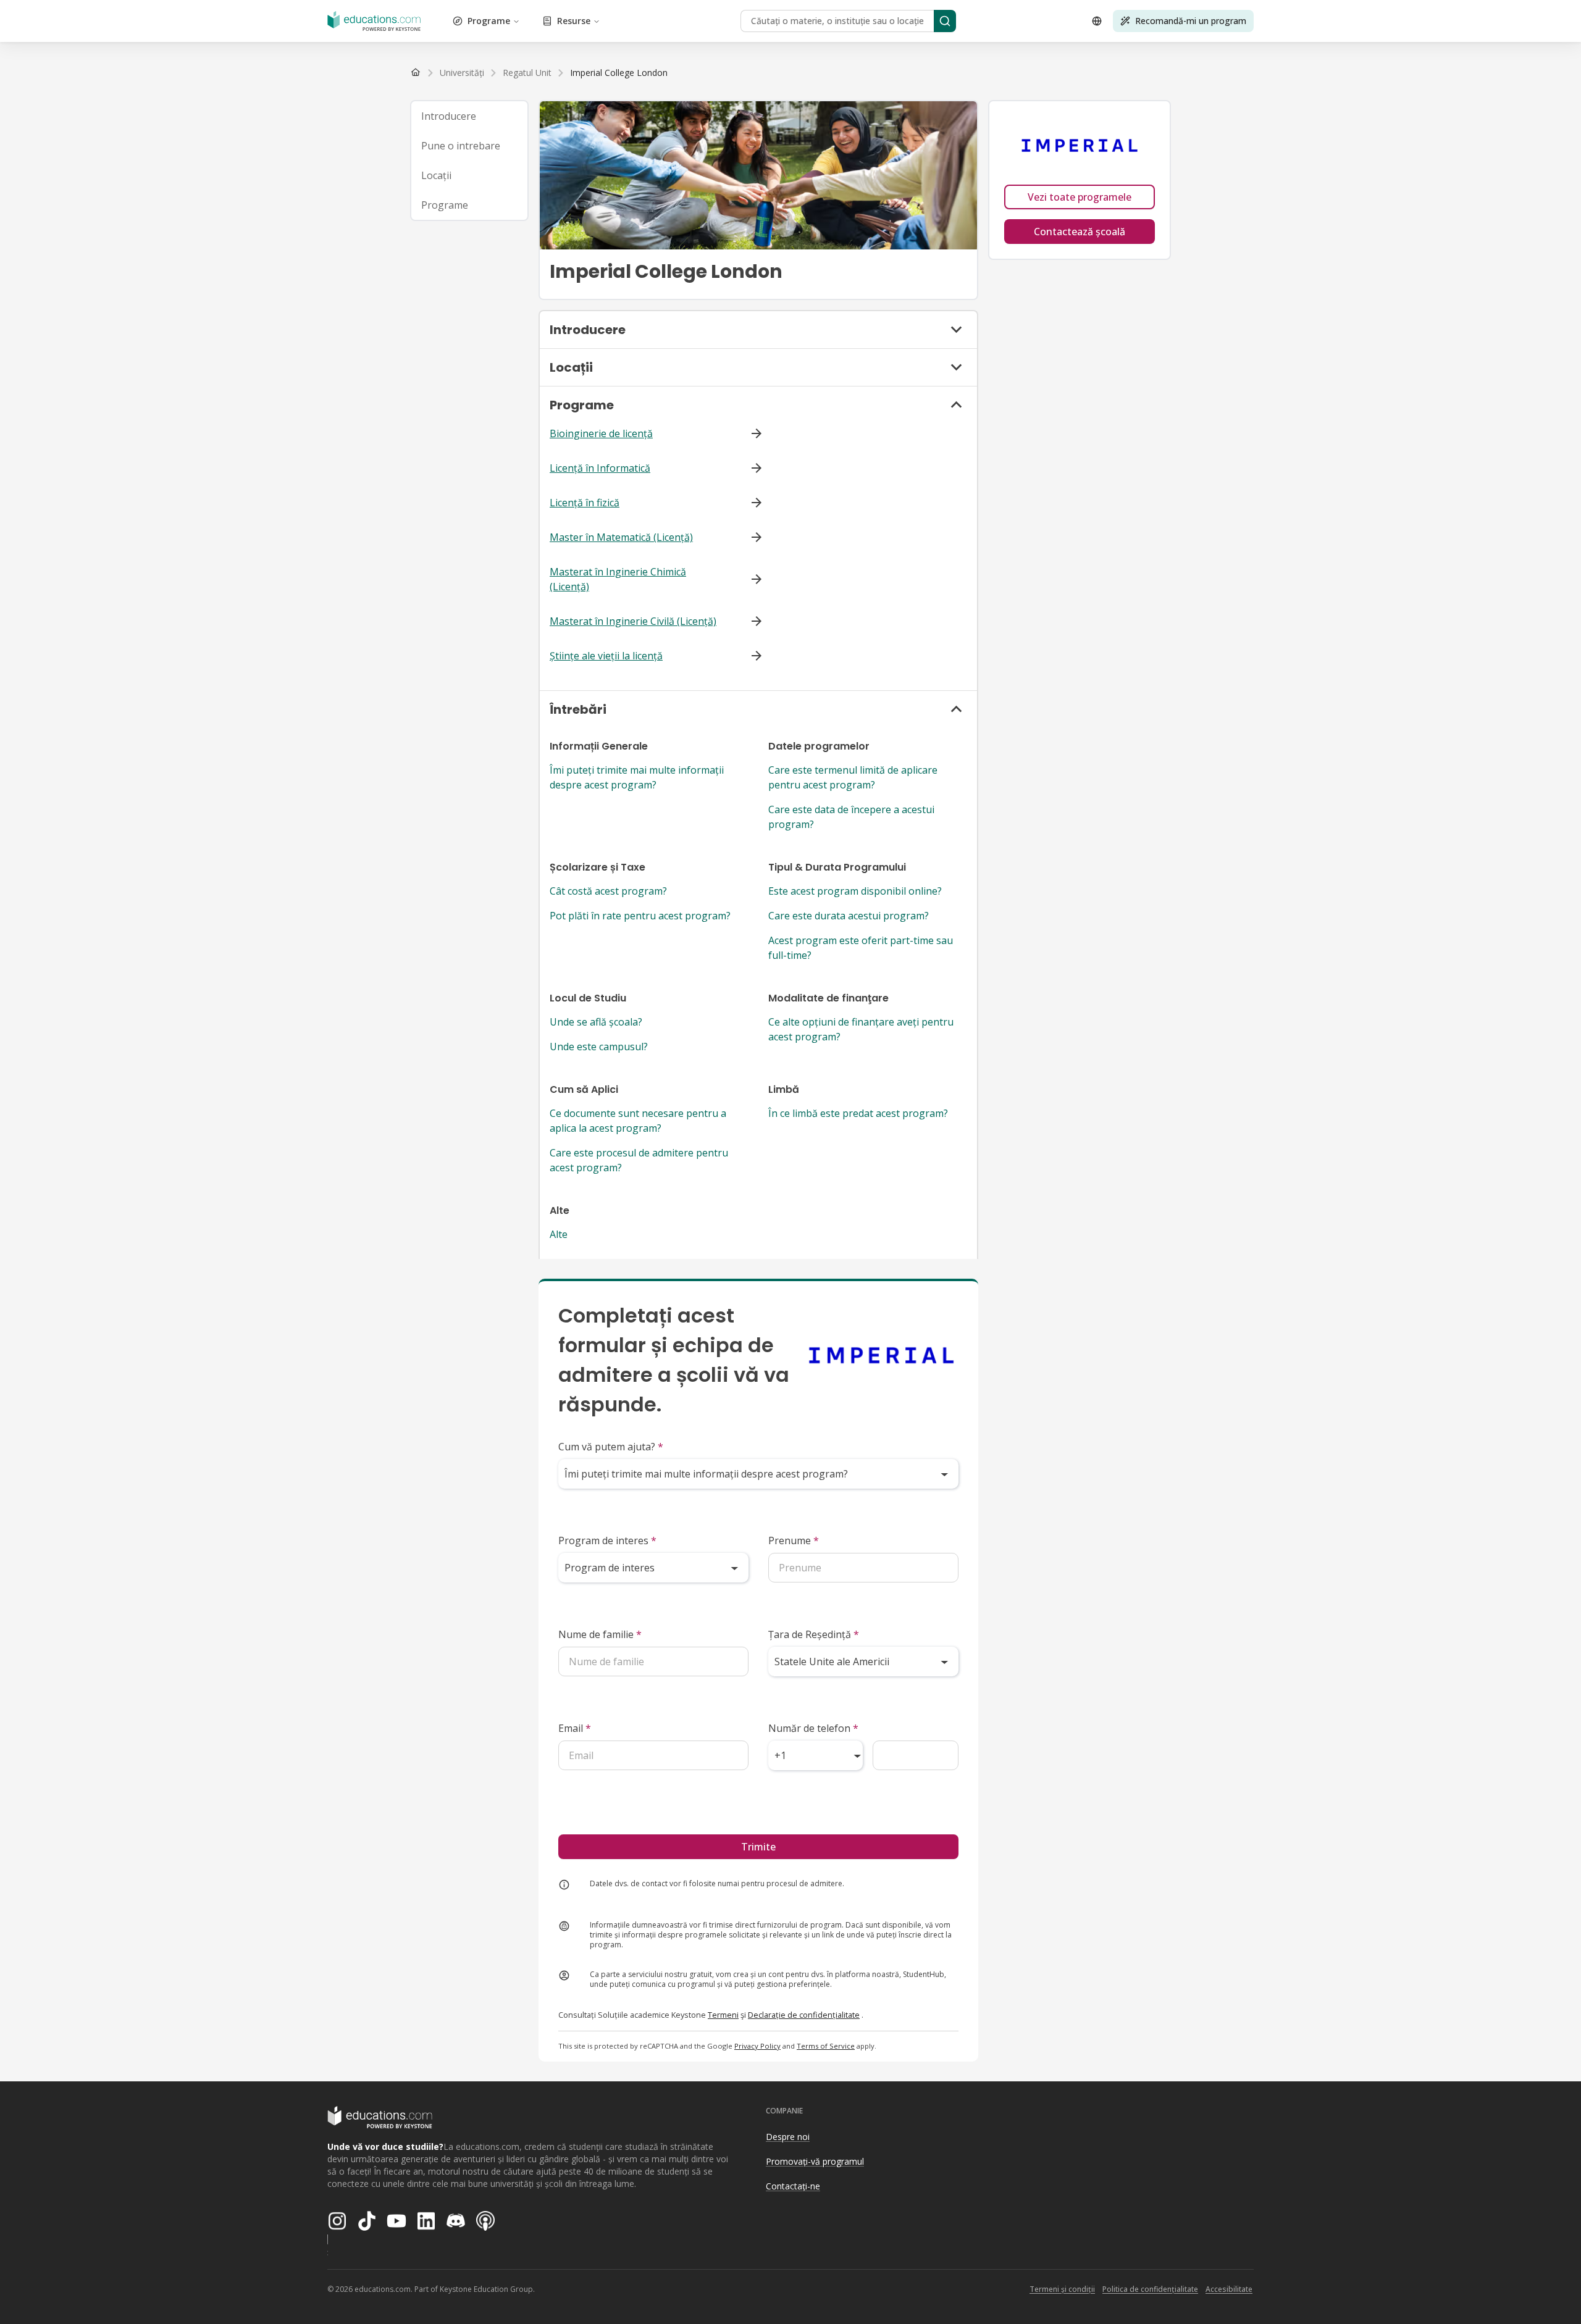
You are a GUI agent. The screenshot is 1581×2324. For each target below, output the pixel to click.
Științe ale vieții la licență (606, 656)
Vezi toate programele (1080, 197)
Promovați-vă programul (815, 2161)
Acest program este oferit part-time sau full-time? (861, 948)
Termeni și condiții (1062, 2289)
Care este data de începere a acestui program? (851, 817)
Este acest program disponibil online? (855, 891)
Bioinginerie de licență (601, 433)
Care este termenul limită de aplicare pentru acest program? (853, 777)
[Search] (945, 21)
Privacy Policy (757, 2046)
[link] (619, 73)
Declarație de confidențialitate (804, 2015)
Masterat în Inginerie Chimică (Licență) (618, 579)
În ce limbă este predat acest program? (858, 1113)
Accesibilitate (1229, 2289)
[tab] (469, 116)
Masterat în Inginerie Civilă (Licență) (633, 621)
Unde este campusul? (599, 1047)
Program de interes (607, 1540)
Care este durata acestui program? (849, 916)
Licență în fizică (585, 503)
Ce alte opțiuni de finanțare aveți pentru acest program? (861, 1029)
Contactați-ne (793, 2186)
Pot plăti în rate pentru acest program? (640, 916)
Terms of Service (826, 2046)
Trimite (758, 1847)
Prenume (794, 1540)
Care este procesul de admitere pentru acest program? (639, 1160)
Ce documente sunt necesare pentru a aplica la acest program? (638, 1121)
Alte (559, 1234)
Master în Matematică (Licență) (621, 537)
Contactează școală (1080, 232)
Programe (489, 21)
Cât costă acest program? (608, 891)
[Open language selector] (1097, 21)
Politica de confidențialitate (1150, 2289)
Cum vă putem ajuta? (611, 1447)
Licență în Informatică (600, 468)
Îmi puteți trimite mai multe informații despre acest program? (637, 777)
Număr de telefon (813, 1728)
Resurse (574, 21)
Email (575, 1728)
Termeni (723, 2015)
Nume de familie (600, 1634)
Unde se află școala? (596, 1022)
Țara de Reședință (814, 1634)
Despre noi (788, 2137)
